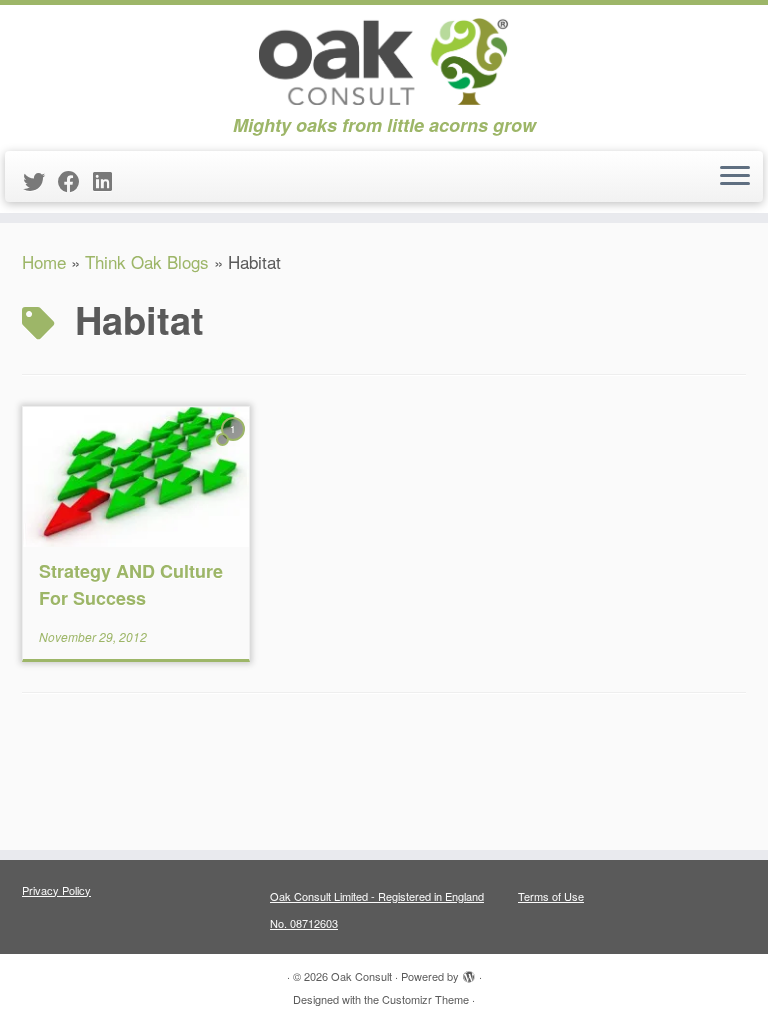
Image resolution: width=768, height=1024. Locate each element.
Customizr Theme (425, 999)
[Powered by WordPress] (469, 972)
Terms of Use (551, 896)
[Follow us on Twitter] (40, 180)
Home (44, 261)
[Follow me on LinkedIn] (109, 180)
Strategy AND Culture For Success (131, 584)
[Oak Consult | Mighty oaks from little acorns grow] (384, 60)
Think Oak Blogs (147, 261)
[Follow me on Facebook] (75, 180)
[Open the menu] (735, 177)
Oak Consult (361, 976)
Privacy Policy (56, 890)
